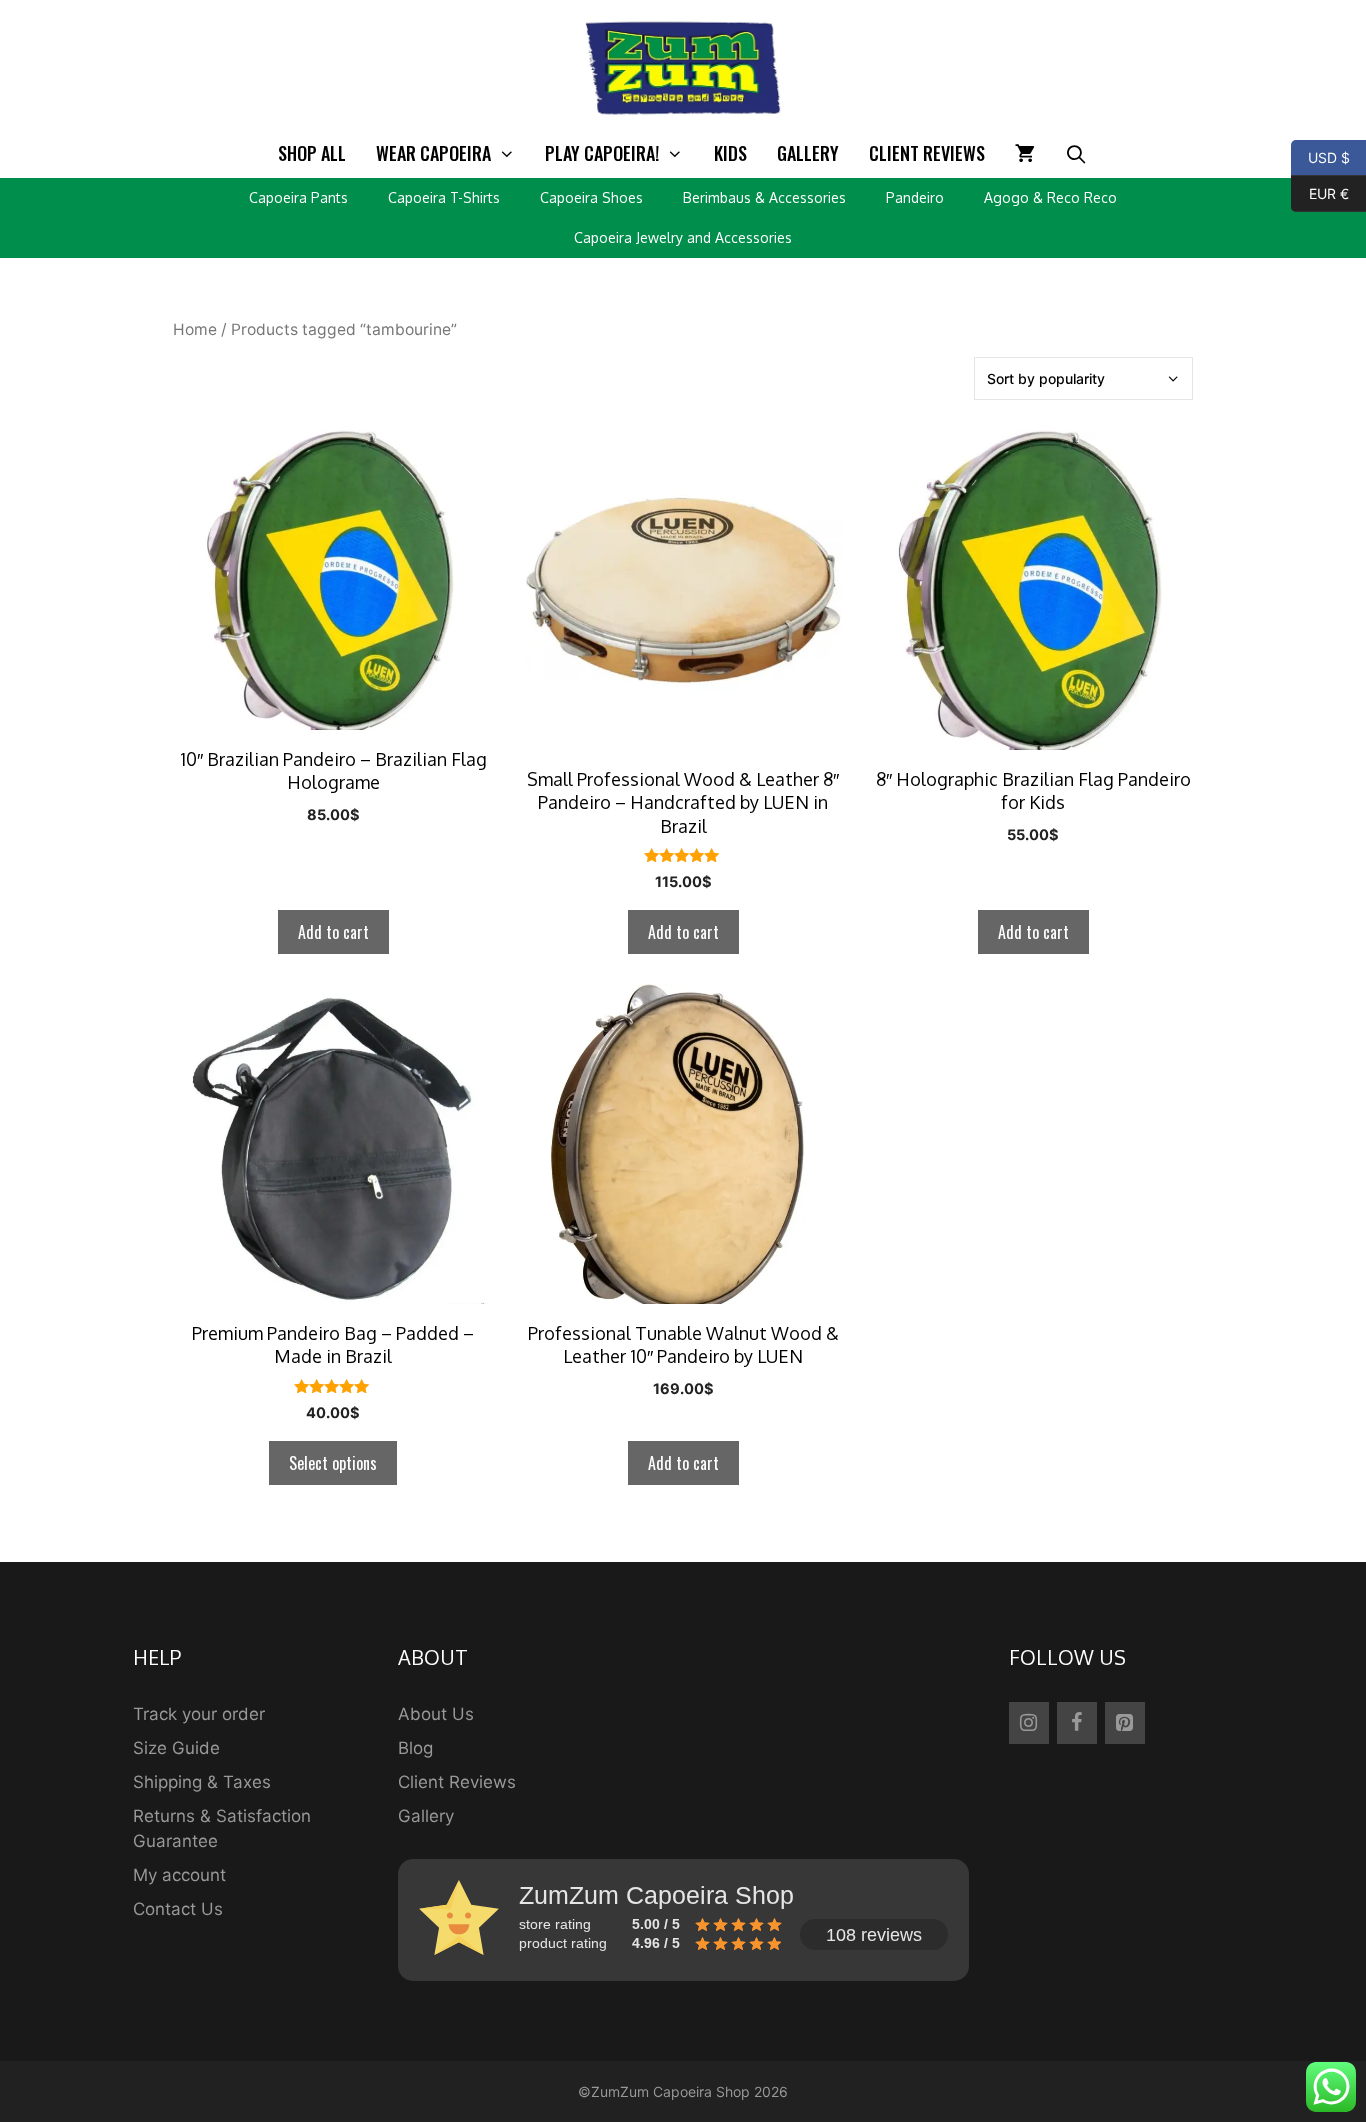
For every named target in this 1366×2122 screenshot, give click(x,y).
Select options (333, 1463)
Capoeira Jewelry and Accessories (683, 237)
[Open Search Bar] (1076, 153)
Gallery (808, 153)
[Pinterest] (1125, 1723)
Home (195, 329)
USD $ (1320, 156)
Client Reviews (927, 153)
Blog (415, 1748)
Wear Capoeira (433, 153)
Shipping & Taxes (202, 1782)
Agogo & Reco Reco (1050, 197)
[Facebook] (1077, 1723)
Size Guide (176, 1748)
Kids (730, 153)
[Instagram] (1029, 1723)
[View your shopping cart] (1025, 153)
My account (179, 1875)
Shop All (312, 153)
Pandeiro (915, 197)
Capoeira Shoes (591, 197)
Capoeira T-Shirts (444, 197)
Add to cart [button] (333, 932)
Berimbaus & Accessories (764, 197)
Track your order (199, 1714)
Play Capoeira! (602, 153)
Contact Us (178, 1909)
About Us (436, 1714)
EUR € (1320, 192)
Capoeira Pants (298, 197)
